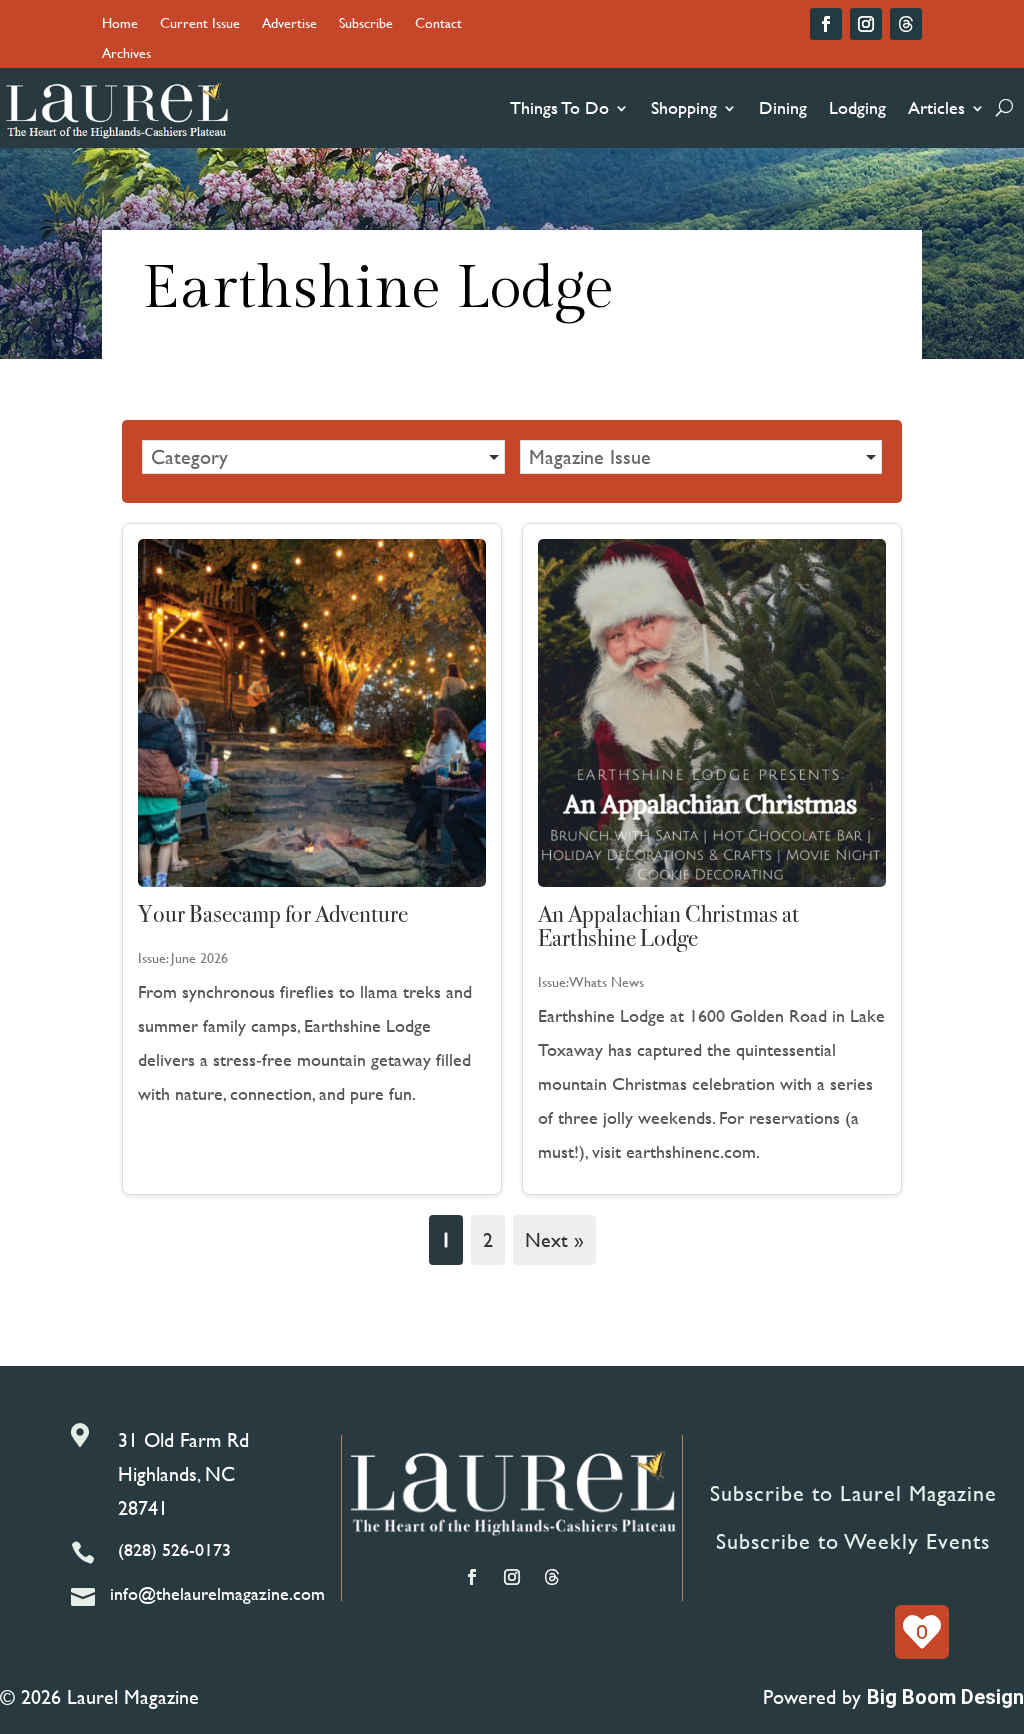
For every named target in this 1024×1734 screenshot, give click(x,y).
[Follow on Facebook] (826, 24)
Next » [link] (554, 1239)
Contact (438, 24)
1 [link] (446, 1239)
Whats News (607, 981)
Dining (783, 107)
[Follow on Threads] (906, 24)
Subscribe (366, 24)
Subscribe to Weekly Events (853, 1541)
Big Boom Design (945, 1697)
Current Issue (200, 24)
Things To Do (559, 107)
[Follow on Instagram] (866, 24)
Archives (126, 54)
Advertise (289, 24)
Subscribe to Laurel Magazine (853, 1493)
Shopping (684, 107)
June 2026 (199, 957)
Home (120, 24)
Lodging (857, 107)
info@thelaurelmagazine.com (217, 1593)
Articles (936, 107)
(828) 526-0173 (174, 1549)
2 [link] (488, 1239)
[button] (323, 457)
